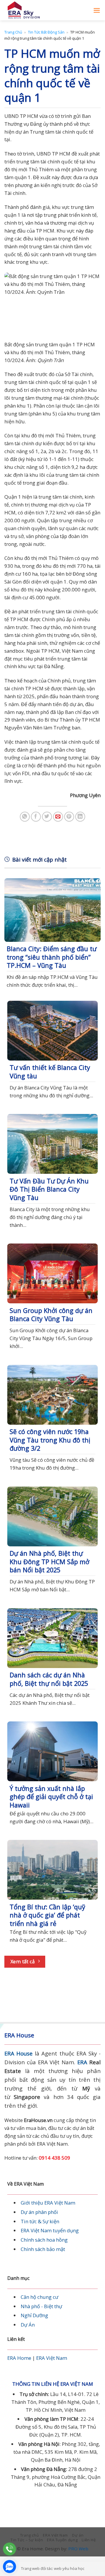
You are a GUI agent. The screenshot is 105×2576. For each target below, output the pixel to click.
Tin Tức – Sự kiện (27, 2540)
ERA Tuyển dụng (62, 2540)
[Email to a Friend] (58, 817)
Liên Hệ (89, 2540)
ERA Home (19, 2358)
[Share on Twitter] (47, 817)
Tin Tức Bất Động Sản (46, 32)
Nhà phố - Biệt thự (41, 2306)
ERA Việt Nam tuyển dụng (50, 2230)
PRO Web (78, 2549)
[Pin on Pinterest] (69, 817)
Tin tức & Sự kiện (40, 2221)
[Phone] (9, 2549)
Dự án (78, 2535)
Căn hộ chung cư (40, 2297)
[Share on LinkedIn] (80, 817)
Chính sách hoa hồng (44, 2240)
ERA (82, 2062)
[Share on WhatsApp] (25, 817)
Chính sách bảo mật (43, 2249)
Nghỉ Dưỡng (34, 2315)
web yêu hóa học (69, 2568)
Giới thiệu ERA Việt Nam (48, 2203)
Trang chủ (13, 32)
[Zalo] (9, 2567)
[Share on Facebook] (36, 817)
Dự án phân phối (39, 2212)
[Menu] (97, 10)
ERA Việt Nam (52, 2358)
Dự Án (28, 2325)
